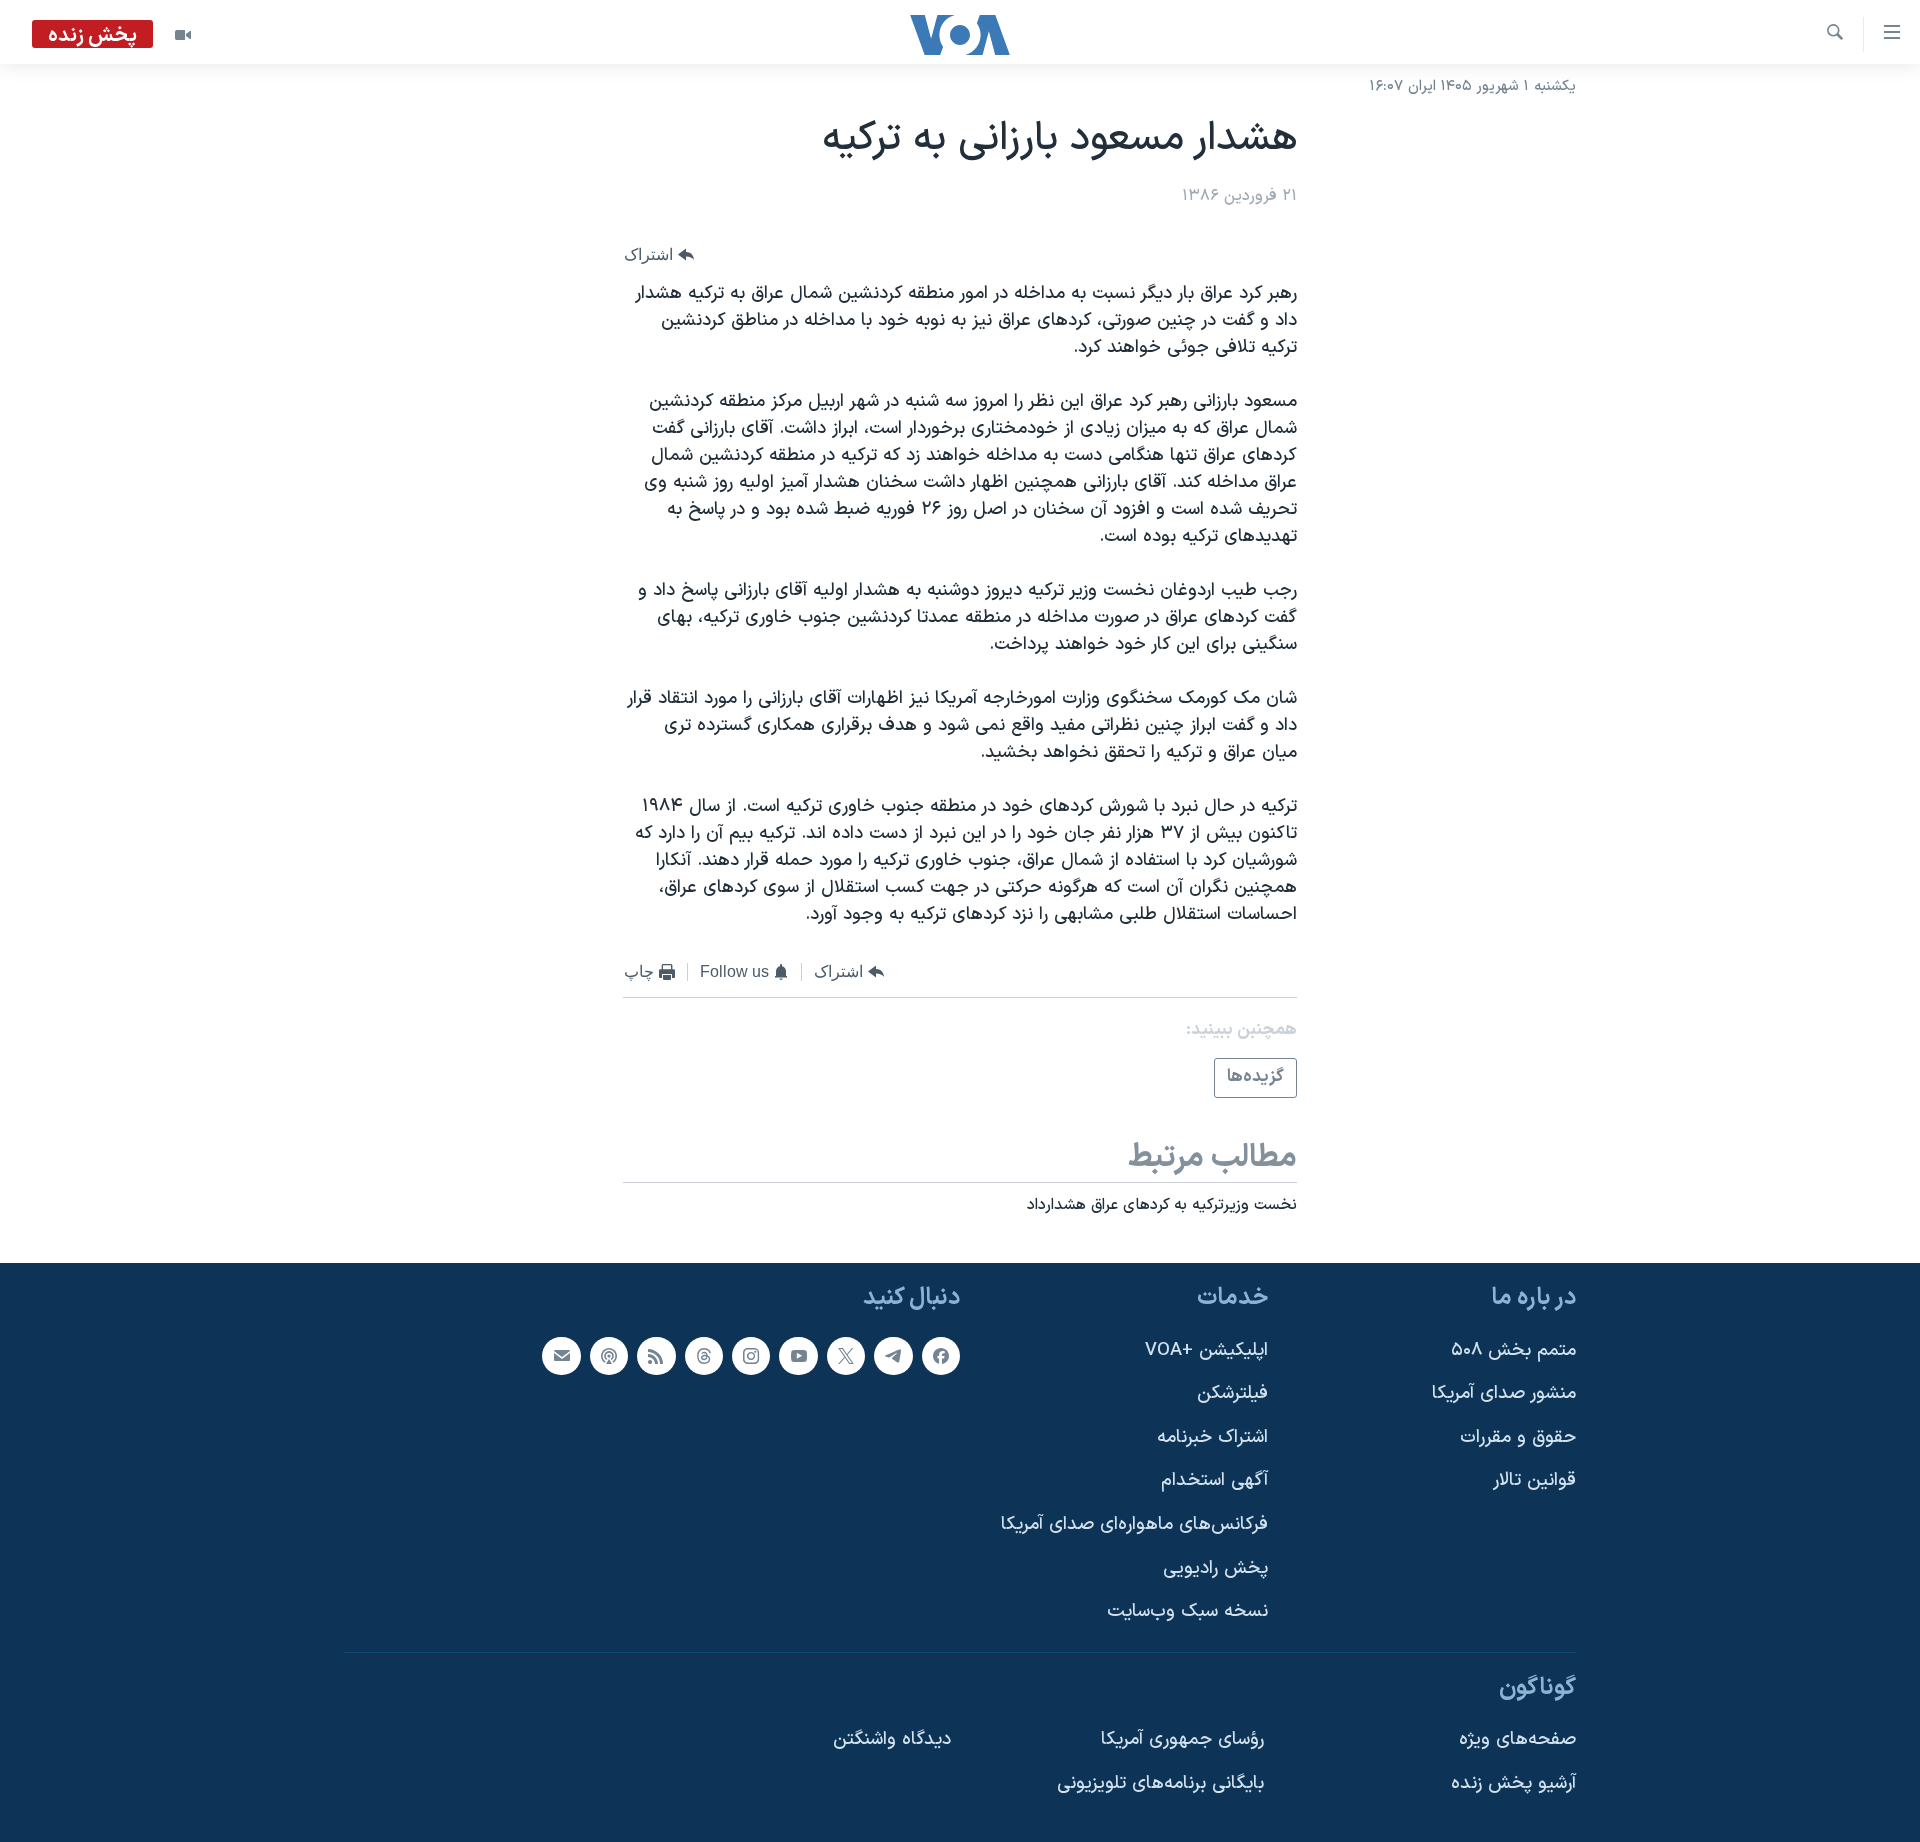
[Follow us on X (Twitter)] (846, 1355)
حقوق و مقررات (1518, 1437)
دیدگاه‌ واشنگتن (892, 1739)
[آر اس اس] (656, 1355)
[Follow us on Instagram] (751, 1355)
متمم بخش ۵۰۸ (1513, 1349)
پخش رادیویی (1215, 1568)
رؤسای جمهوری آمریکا (1182, 1739)
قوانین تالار (1534, 1480)
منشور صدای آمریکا (1504, 1393)
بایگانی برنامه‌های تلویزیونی (1160, 1783)
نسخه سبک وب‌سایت (1187, 1611)
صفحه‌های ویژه (1517, 1739)
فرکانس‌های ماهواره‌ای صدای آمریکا (1134, 1524)
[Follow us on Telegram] (893, 1355)
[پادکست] (609, 1355)
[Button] (659, 254)
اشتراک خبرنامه (1212, 1437)
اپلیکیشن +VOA (1206, 1349)
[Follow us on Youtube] (798, 1355)
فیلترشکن (1232, 1393)
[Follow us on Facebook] (941, 1355)
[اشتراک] (561, 1355)
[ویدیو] (183, 35)
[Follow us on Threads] (704, 1355)
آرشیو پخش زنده (1513, 1783)
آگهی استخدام (1214, 1480)
